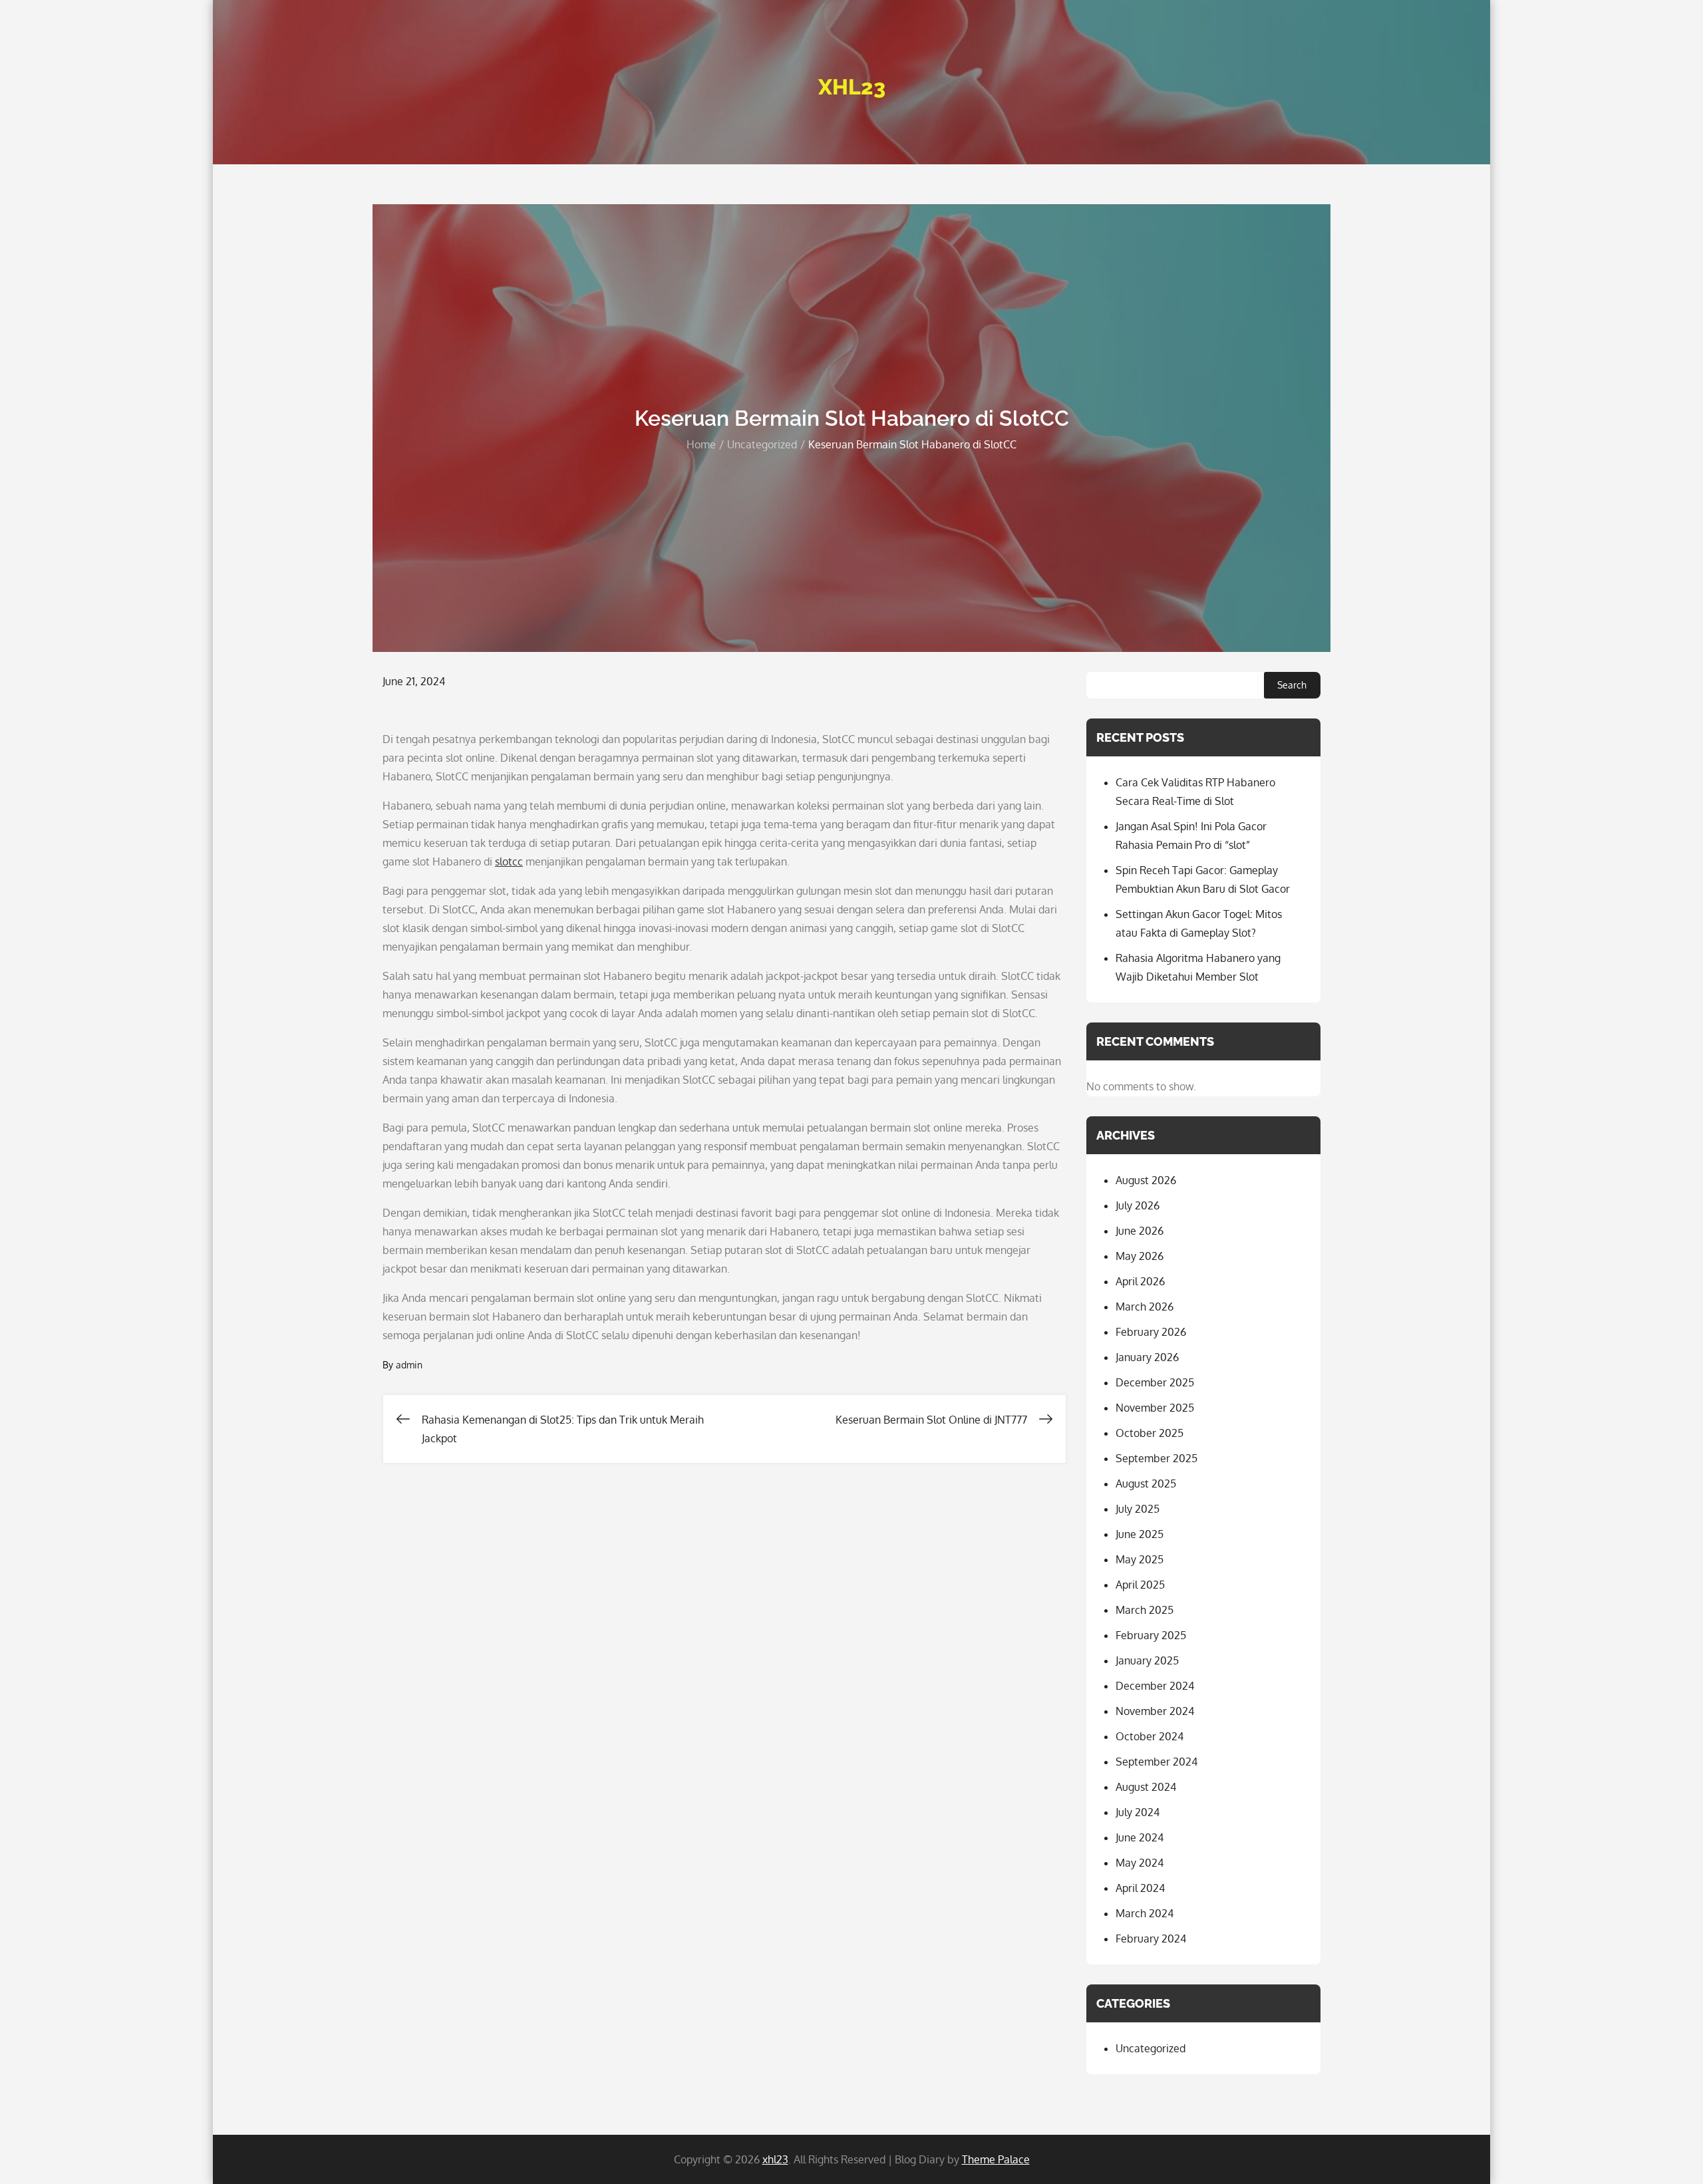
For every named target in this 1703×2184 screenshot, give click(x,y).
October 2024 (1150, 1736)
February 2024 (1151, 1939)
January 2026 (1147, 1357)
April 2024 (1140, 1888)
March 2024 (1145, 1913)
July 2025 (1138, 1509)
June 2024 (1140, 1837)
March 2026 (1145, 1307)
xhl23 (852, 87)
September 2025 (1157, 1458)
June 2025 (1140, 1534)
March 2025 (1145, 1610)
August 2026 (1146, 1180)
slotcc (509, 861)
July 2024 (1138, 1812)
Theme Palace (996, 2159)
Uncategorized (1151, 2048)
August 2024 (1146, 1787)
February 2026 (1151, 1332)
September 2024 (1157, 1762)
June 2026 (1140, 1231)
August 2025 (1146, 1483)
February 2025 (1151, 1635)
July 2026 (1138, 1205)
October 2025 (1150, 1433)
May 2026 (1140, 1256)
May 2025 (1140, 1559)
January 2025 (1147, 1660)
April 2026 (1140, 1281)
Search (1292, 685)
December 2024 (1155, 1686)
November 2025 (1155, 1408)
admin (409, 1365)
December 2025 (1155, 1382)
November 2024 (1155, 1711)
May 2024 (1140, 1863)
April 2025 (1140, 1585)
